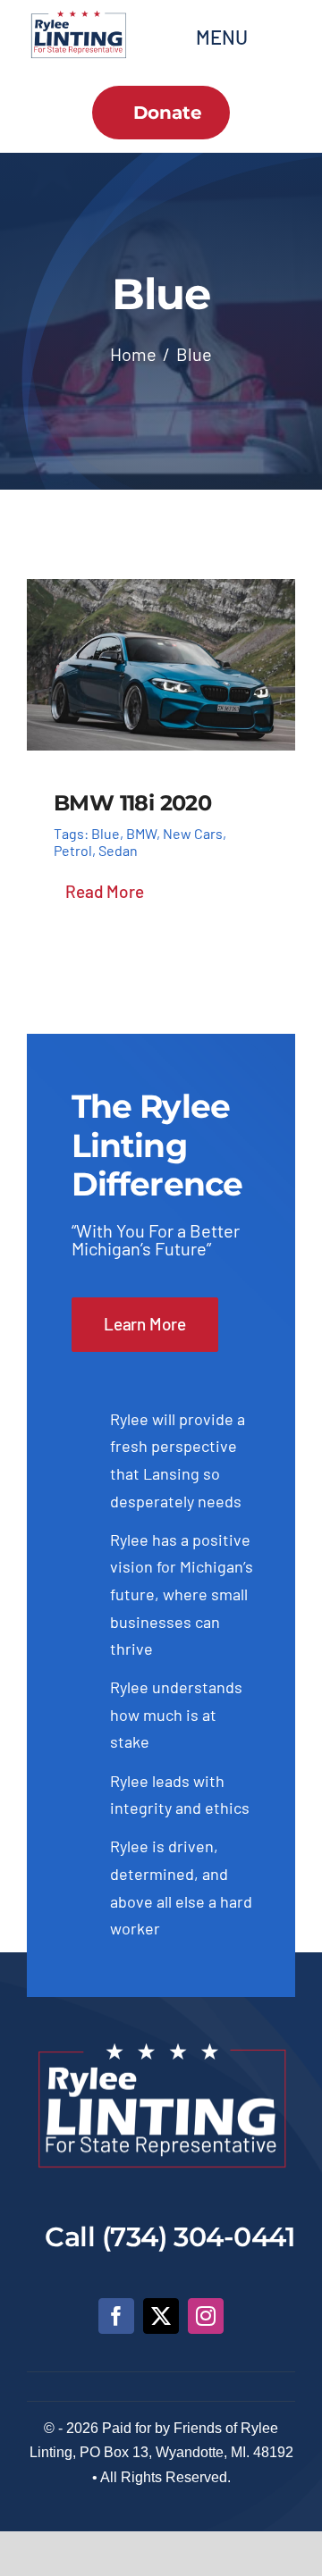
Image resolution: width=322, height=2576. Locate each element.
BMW (141, 833)
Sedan (118, 850)
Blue (106, 833)
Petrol (73, 850)
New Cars (193, 833)
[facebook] (116, 2316)
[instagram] (206, 2316)
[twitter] (161, 2316)
